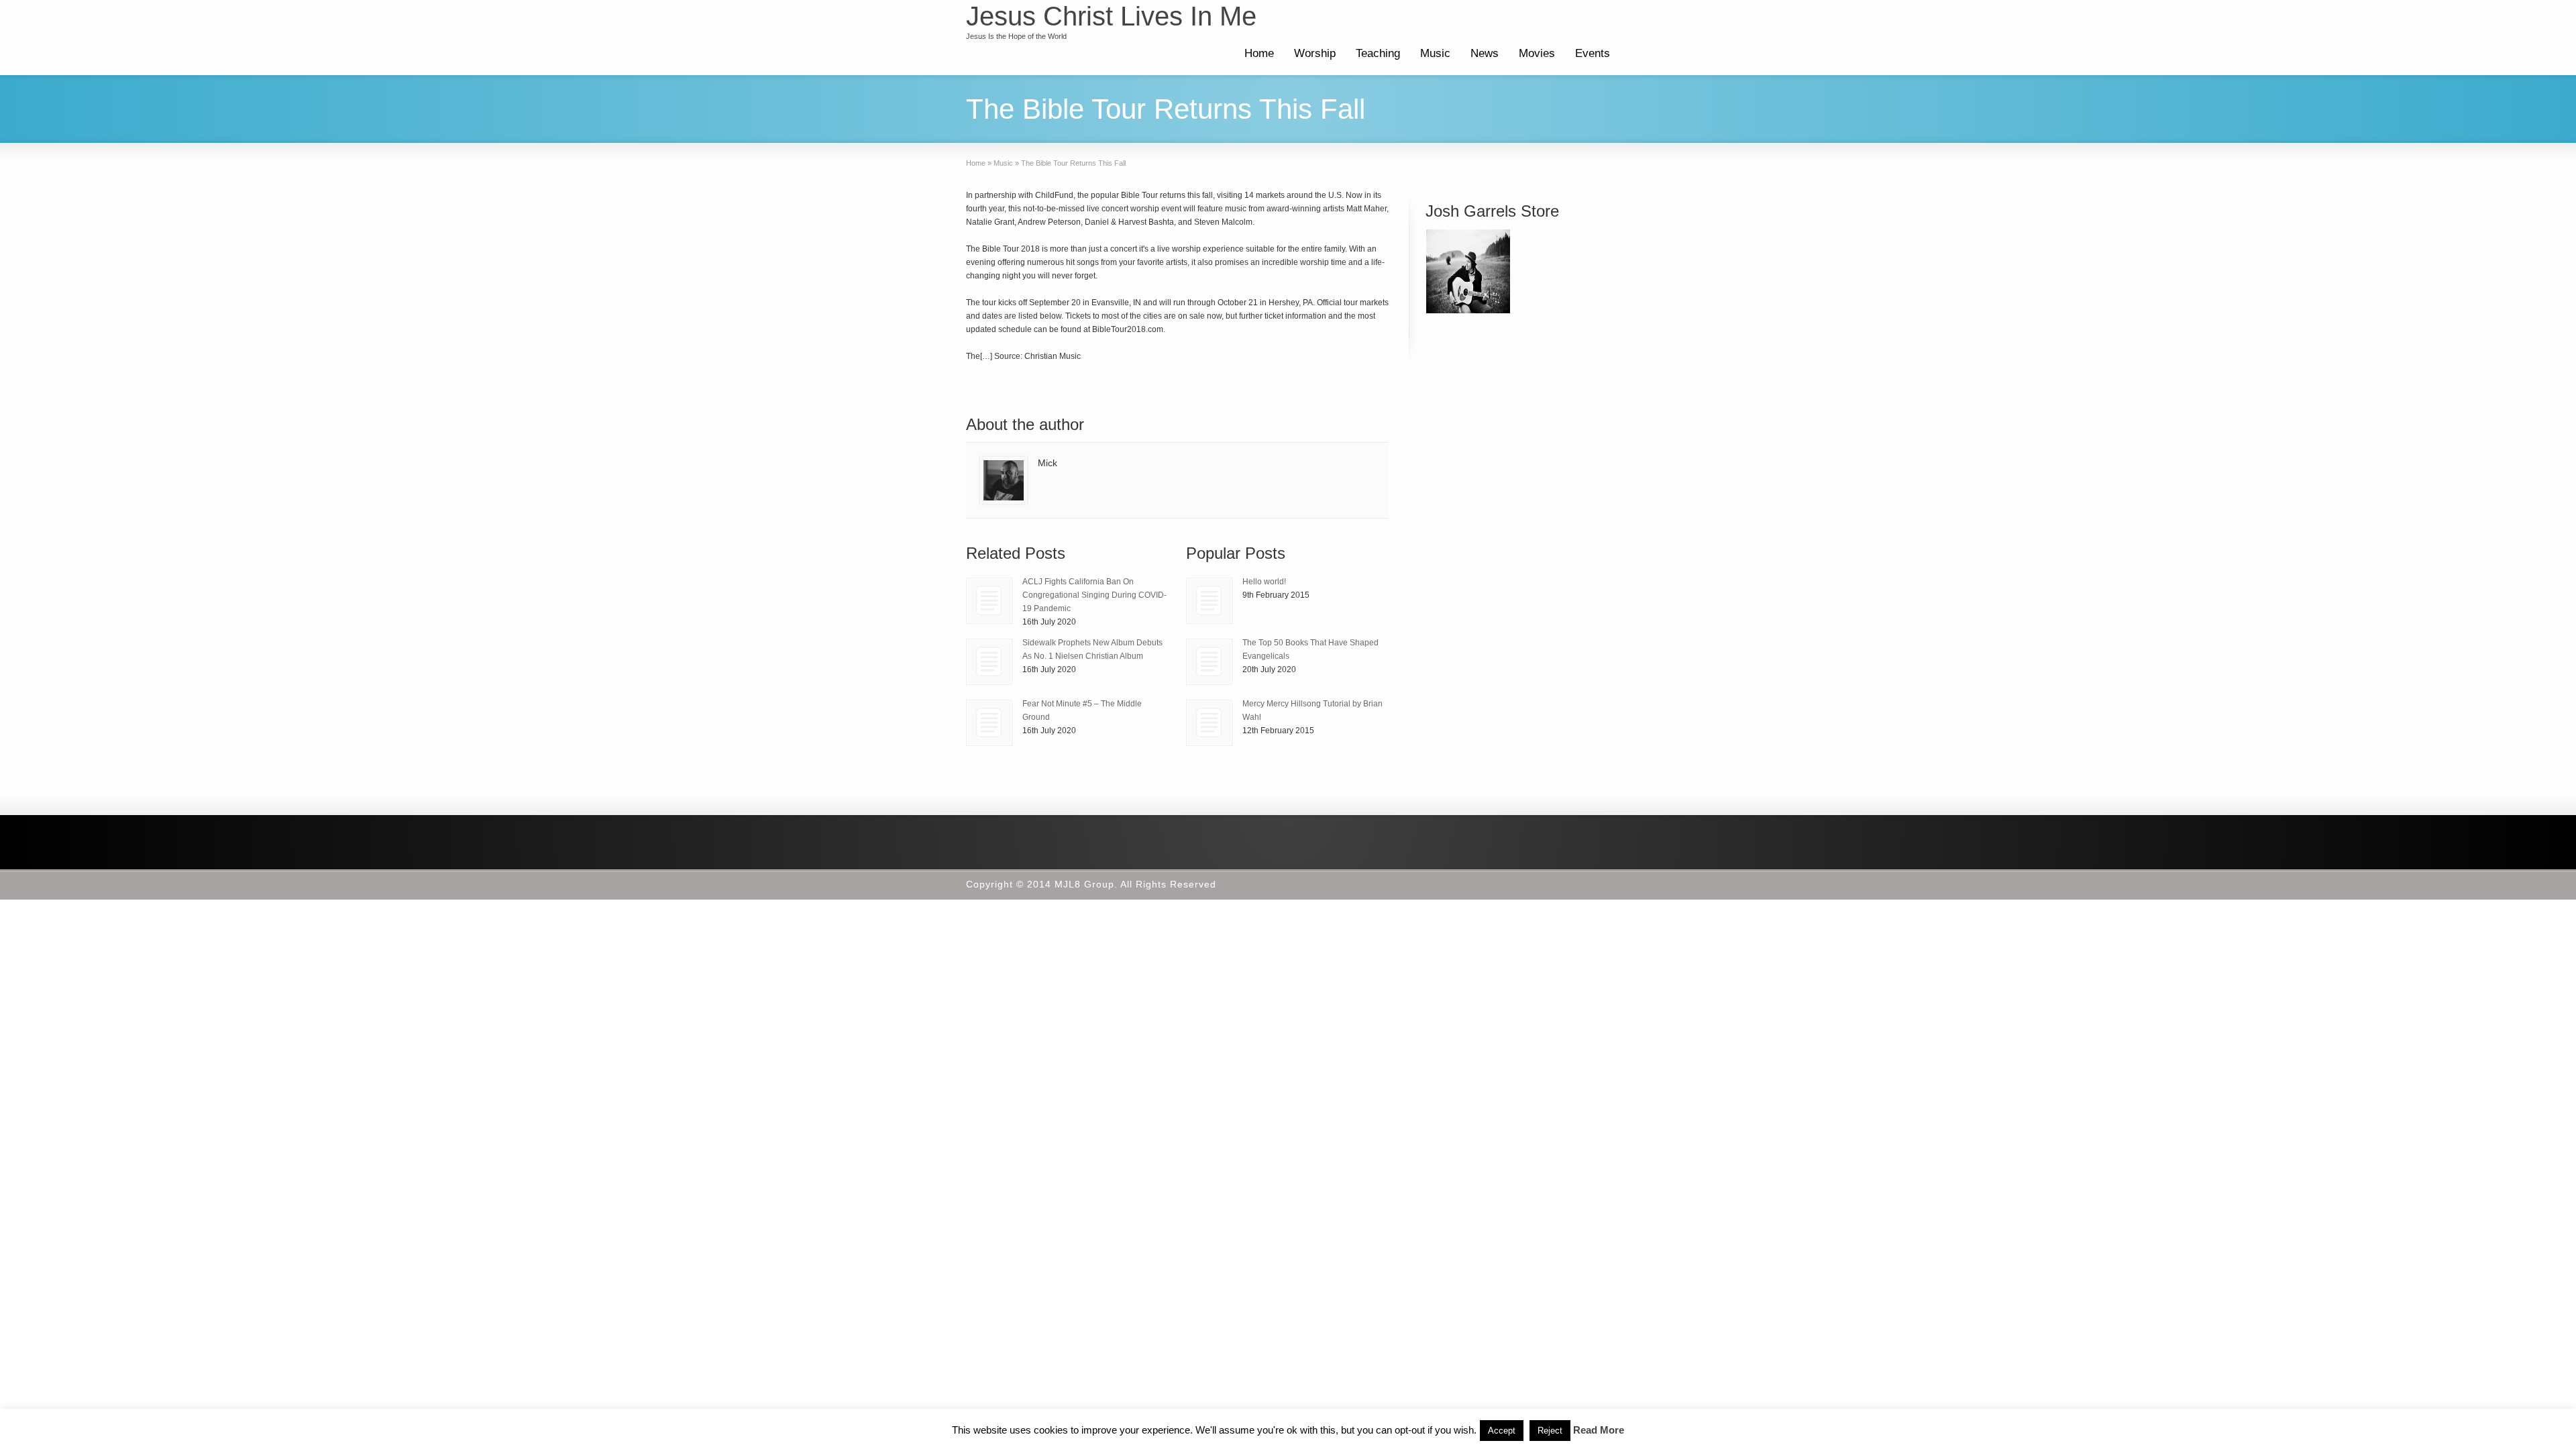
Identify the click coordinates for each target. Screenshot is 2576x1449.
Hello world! (1264, 582)
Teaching (1378, 53)
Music (1435, 53)
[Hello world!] (1209, 601)
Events (1593, 53)
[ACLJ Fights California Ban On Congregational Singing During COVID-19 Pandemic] (989, 601)
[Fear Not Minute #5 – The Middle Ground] (989, 723)
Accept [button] (1502, 1431)
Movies (1537, 53)
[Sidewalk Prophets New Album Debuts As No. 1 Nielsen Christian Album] (989, 662)
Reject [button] (1550, 1431)
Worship (1315, 53)
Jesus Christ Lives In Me (1111, 16)
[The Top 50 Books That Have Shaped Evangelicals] (1209, 662)
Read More (1599, 1430)
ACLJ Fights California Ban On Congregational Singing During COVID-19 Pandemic (1094, 595)
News (1485, 53)
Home (1259, 53)
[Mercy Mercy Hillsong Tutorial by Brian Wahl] (1209, 723)
